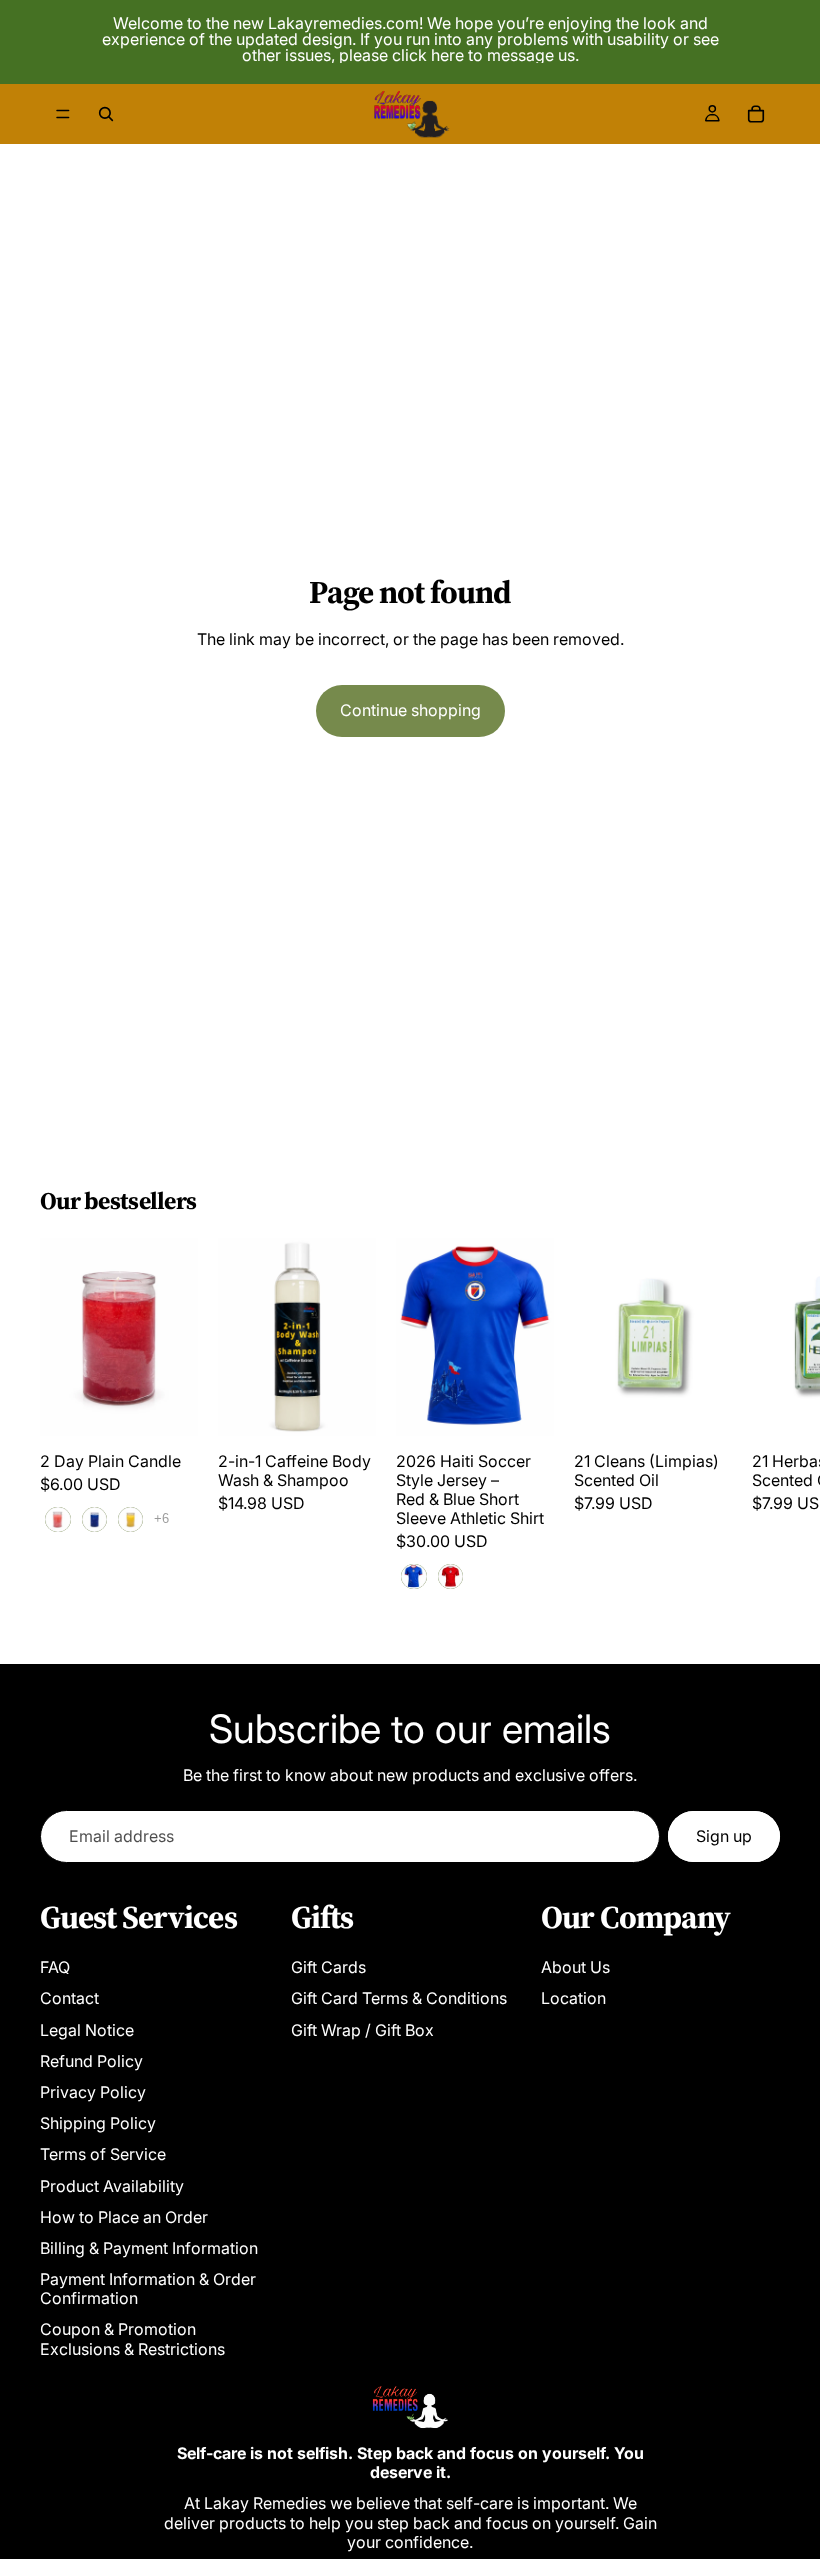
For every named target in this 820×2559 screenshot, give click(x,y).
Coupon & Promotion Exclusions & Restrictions (132, 2338)
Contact (69, 1998)
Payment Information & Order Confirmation (148, 2288)
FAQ (55, 1967)
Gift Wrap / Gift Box (362, 2030)
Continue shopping (410, 710)
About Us (575, 1967)
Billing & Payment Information (149, 2248)
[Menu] (63, 114)
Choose (184, 1404)
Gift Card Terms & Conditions (399, 1998)
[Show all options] (161, 1518)
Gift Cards (328, 1967)
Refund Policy (91, 2061)
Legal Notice (87, 2030)
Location (573, 1998)
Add (362, 1404)
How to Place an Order (124, 2217)
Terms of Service (103, 2154)
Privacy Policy (93, 2092)
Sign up (724, 1836)
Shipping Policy (98, 2123)
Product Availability (112, 2186)
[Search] (106, 114)
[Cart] (756, 114)
